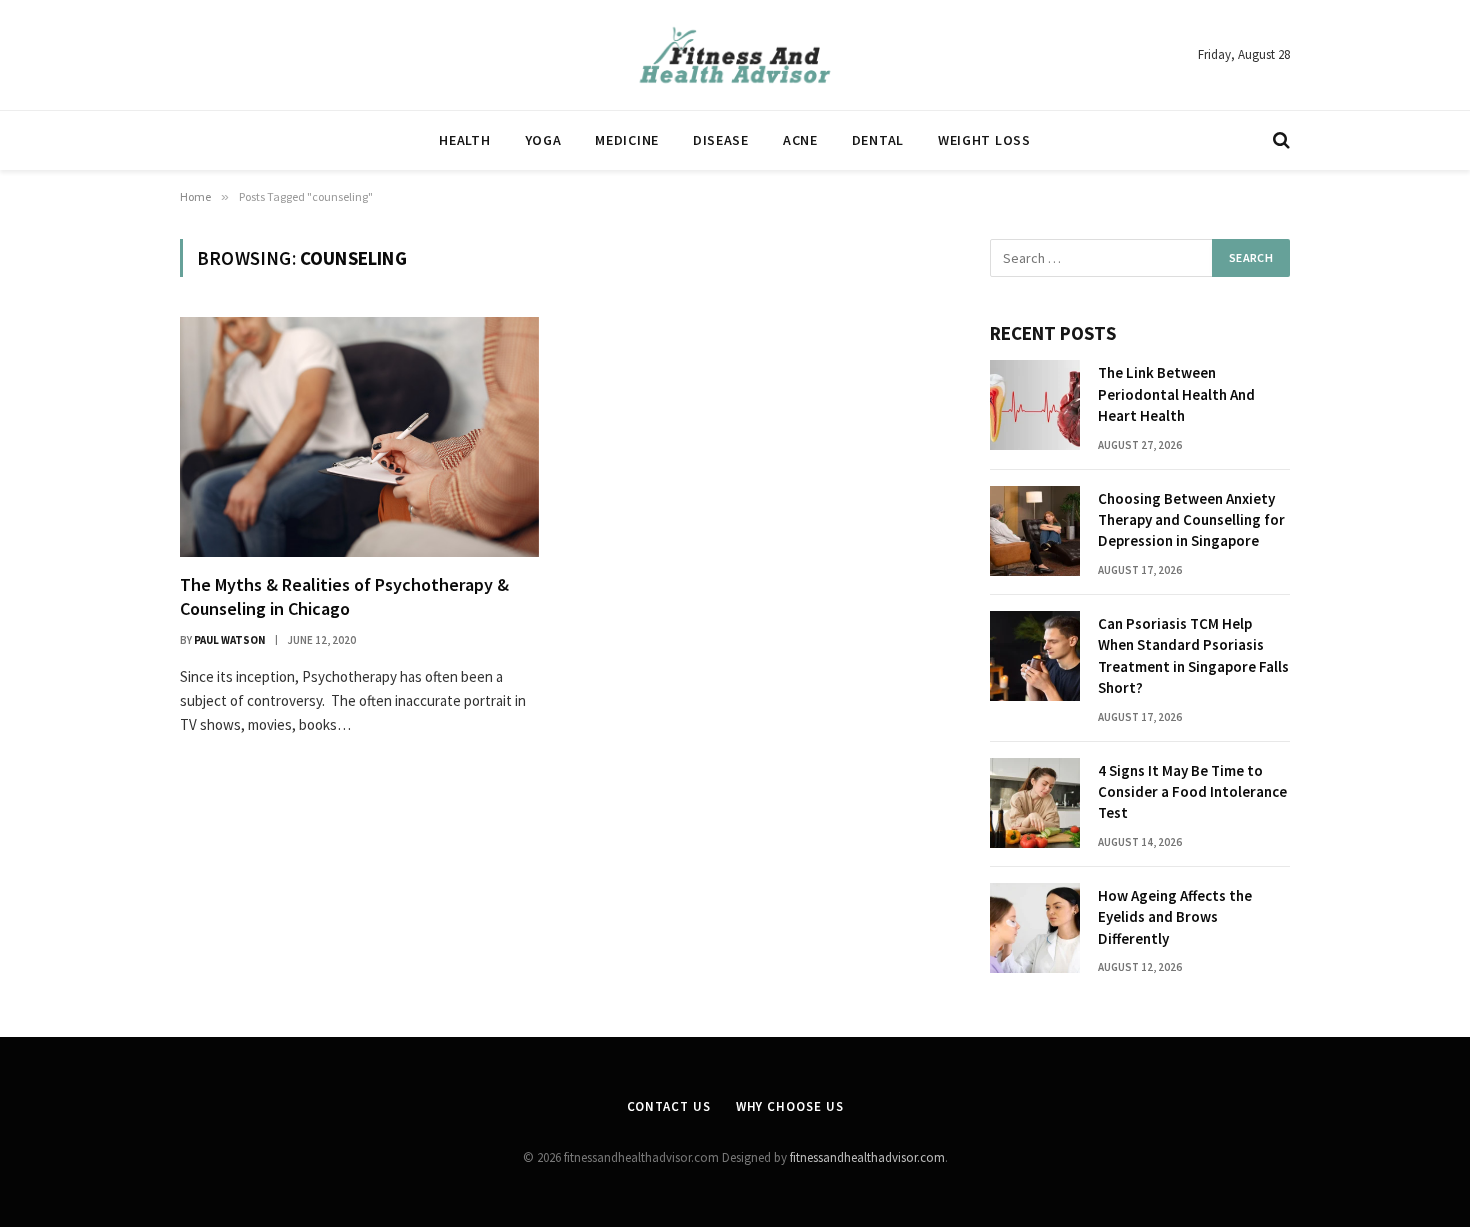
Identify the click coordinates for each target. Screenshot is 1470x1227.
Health (464, 140)
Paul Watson (230, 640)
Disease (721, 140)
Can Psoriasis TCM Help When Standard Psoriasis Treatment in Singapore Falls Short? (1193, 655)
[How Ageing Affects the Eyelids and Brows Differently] (1035, 928)
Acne (800, 140)
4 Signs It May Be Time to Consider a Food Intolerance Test (1192, 792)
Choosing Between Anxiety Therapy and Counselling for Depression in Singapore (1191, 520)
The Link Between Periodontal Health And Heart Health (1176, 394)
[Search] (1279, 140)
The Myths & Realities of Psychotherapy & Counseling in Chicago (344, 596)
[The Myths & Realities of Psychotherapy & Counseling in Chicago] (359, 436)
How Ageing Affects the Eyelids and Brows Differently (1175, 917)
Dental (878, 140)
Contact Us (669, 1106)
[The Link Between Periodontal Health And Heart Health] (1035, 405)
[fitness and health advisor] (734, 55)
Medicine (627, 140)
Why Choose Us (790, 1106)
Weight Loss (984, 140)
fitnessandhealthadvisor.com (867, 1157)
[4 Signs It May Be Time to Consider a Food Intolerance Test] (1035, 803)
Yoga (543, 140)
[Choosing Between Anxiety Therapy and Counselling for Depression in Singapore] (1035, 531)
